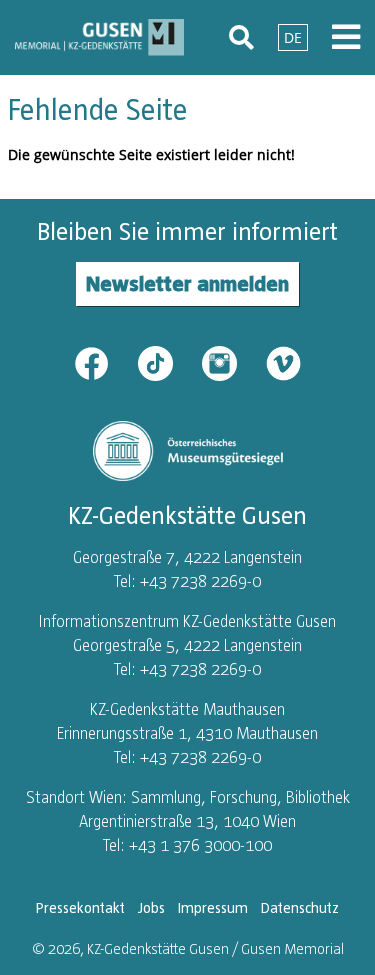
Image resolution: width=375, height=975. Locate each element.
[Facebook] (104, 362)
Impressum (213, 908)
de (293, 37)
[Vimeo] (283, 362)
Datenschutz (300, 908)
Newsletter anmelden (187, 283)
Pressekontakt (80, 908)
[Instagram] (232, 362)
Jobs (151, 908)
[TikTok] (168, 362)
